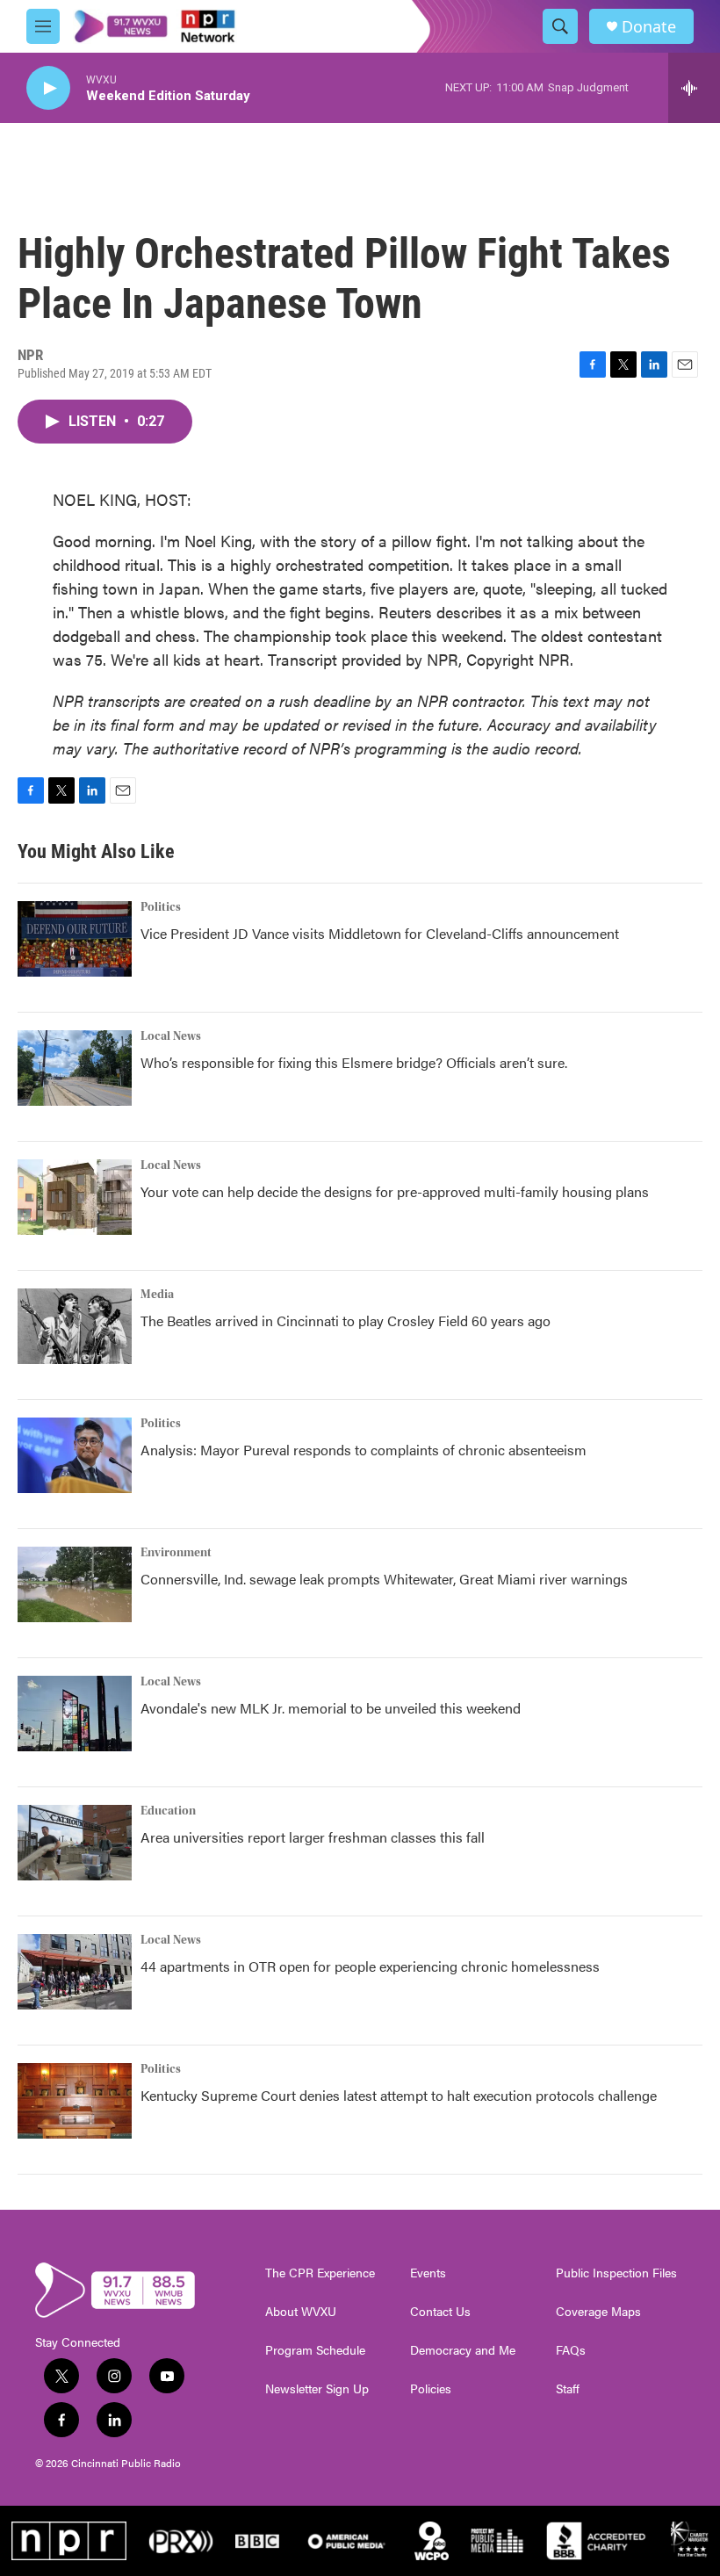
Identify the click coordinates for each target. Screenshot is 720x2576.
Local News (171, 1036)
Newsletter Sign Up (317, 2389)
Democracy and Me (463, 2350)
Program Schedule (315, 2350)
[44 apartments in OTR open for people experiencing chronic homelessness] (75, 1972)
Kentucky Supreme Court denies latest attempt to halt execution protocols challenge (399, 2095)
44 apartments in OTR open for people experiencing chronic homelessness (370, 1966)
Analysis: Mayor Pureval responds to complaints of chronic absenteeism (364, 1450)
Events (428, 2273)
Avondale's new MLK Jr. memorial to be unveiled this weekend (331, 1708)
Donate (649, 27)
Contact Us (440, 2312)
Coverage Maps (598, 2312)
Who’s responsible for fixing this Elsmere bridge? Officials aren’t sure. (356, 1062)
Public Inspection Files (616, 2273)
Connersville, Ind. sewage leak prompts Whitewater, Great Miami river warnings (384, 1579)
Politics (161, 907)
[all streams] (694, 88)
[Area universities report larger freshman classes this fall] (75, 1843)
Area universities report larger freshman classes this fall (313, 1837)
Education (168, 1811)
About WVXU (301, 2312)
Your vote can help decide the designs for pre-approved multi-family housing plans (395, 1191)
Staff (568, 2389)
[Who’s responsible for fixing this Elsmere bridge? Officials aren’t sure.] (75, 1068)
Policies (431, 2389)
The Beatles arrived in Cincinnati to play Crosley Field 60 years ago (346, 1320)
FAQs (571, 2350)
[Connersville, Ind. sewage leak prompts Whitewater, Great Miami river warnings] (75, 1584)
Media (157, 1295)
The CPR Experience (320, 2273)
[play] (48, 88)
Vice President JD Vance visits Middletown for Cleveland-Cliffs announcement (380, 933)
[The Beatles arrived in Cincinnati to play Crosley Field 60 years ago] (75, 1326)
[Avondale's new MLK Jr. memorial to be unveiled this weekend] (75, 1714)
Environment (176, 1553)
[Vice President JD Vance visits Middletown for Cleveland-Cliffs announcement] (75, 939)
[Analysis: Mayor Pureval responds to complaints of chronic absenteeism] (75, 1455)
